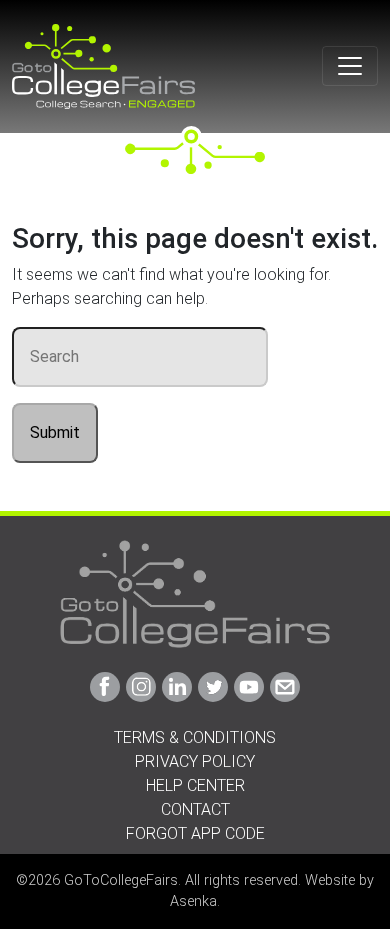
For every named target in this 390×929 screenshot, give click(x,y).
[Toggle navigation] (350, 66)
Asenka (193, 901)
